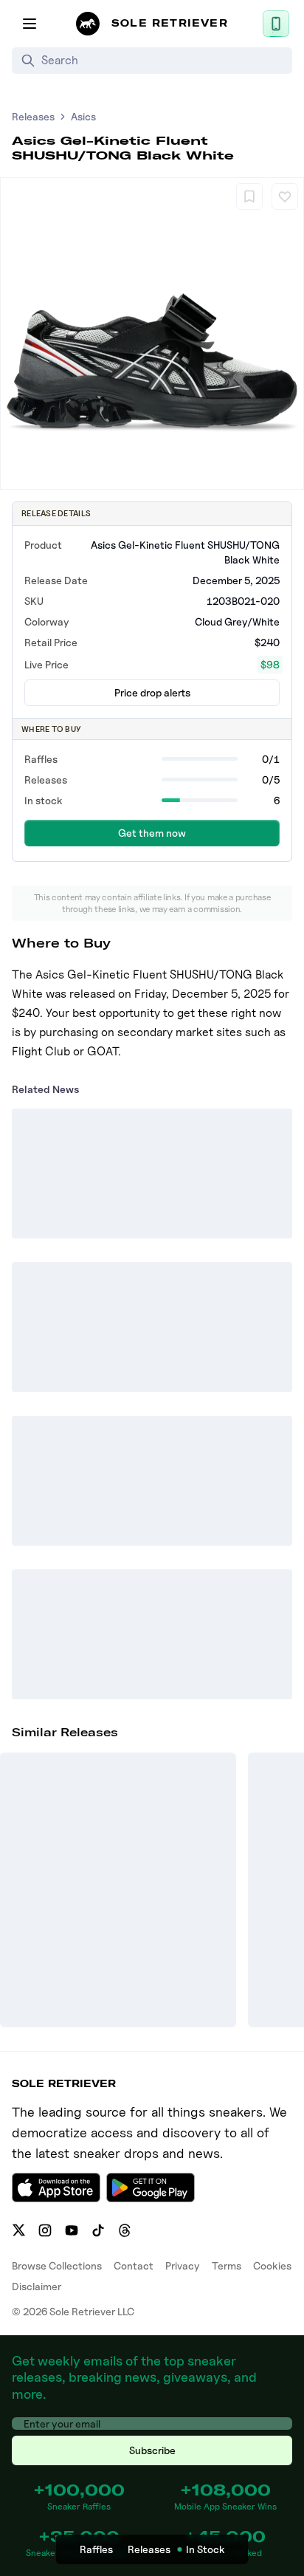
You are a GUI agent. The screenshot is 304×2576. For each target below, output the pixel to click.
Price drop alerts (152, 692)
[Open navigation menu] (30, 24)
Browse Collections (57, 2265)
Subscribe (152, 2450)
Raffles (96, 2549)
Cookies (272, 2265)
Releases (33, 116)
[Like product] (285, 196)
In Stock (205, 2549)
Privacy (183, 2265)
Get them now (152, 833)
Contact (134, 2265)
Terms (227, 2265)
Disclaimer (37, 2286)
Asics (83, 116)
